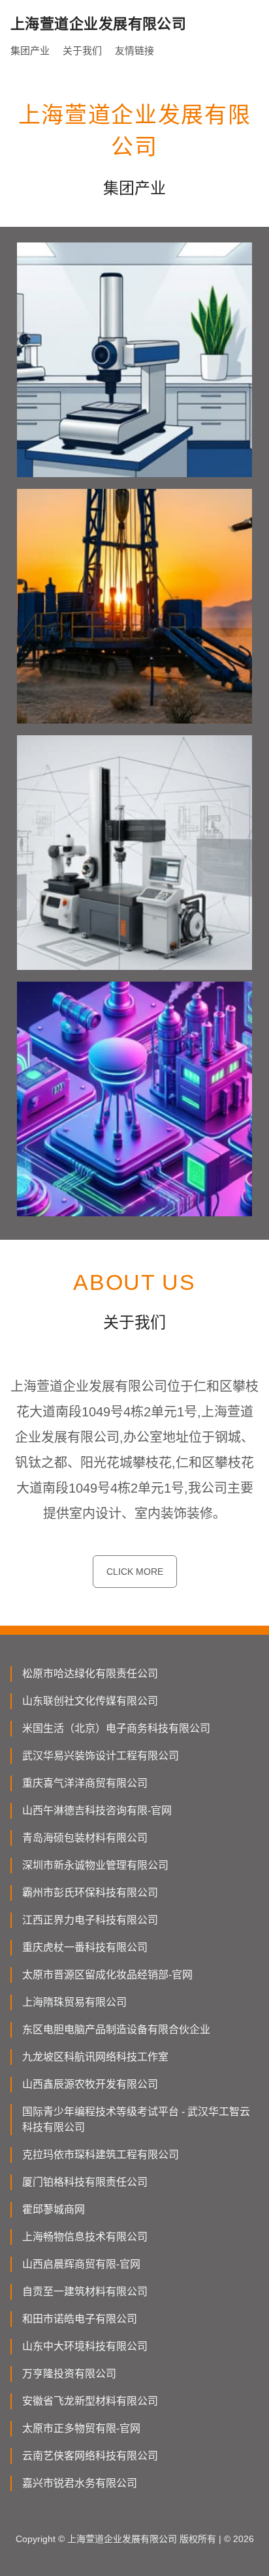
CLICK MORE (135, 1572)
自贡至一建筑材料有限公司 (85, 2291)
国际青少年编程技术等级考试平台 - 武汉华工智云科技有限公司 (136, 2119)
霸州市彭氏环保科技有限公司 (90, 1893)
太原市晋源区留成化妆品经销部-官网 (107, 1975)
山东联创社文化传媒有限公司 (90, 1701)
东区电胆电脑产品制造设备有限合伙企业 (116, 2029)
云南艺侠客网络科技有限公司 (90, 2456)
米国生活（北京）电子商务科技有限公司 (116, 1728)
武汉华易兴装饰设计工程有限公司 (101, 1756)
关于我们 (82, 51)
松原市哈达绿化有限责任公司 (90, 1674)
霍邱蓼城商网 (54, 2209)
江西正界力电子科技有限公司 (90, 1920)
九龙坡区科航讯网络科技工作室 (95, 2057)
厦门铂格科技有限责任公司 (85, 2182)
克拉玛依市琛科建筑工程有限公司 (101, 2155)
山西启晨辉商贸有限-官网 (81, 2264)
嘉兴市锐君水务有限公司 (80, 2483)
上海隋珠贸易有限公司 (74, 2002)
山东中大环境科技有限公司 (85, 2346)
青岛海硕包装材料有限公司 (85, 1838)
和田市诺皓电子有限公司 (80, 2319)
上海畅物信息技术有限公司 (85, 2237)
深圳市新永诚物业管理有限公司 (95, 1865)
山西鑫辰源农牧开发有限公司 (90, 2084)
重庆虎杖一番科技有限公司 (85, 1947)
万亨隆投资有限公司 (69, 2374)
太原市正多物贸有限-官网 (81, 2428)
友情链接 (134, 51)
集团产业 (30, 51)
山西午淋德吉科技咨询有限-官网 (97, 1810)
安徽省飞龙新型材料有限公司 (90, 2401)
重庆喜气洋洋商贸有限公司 (85, 1783)
